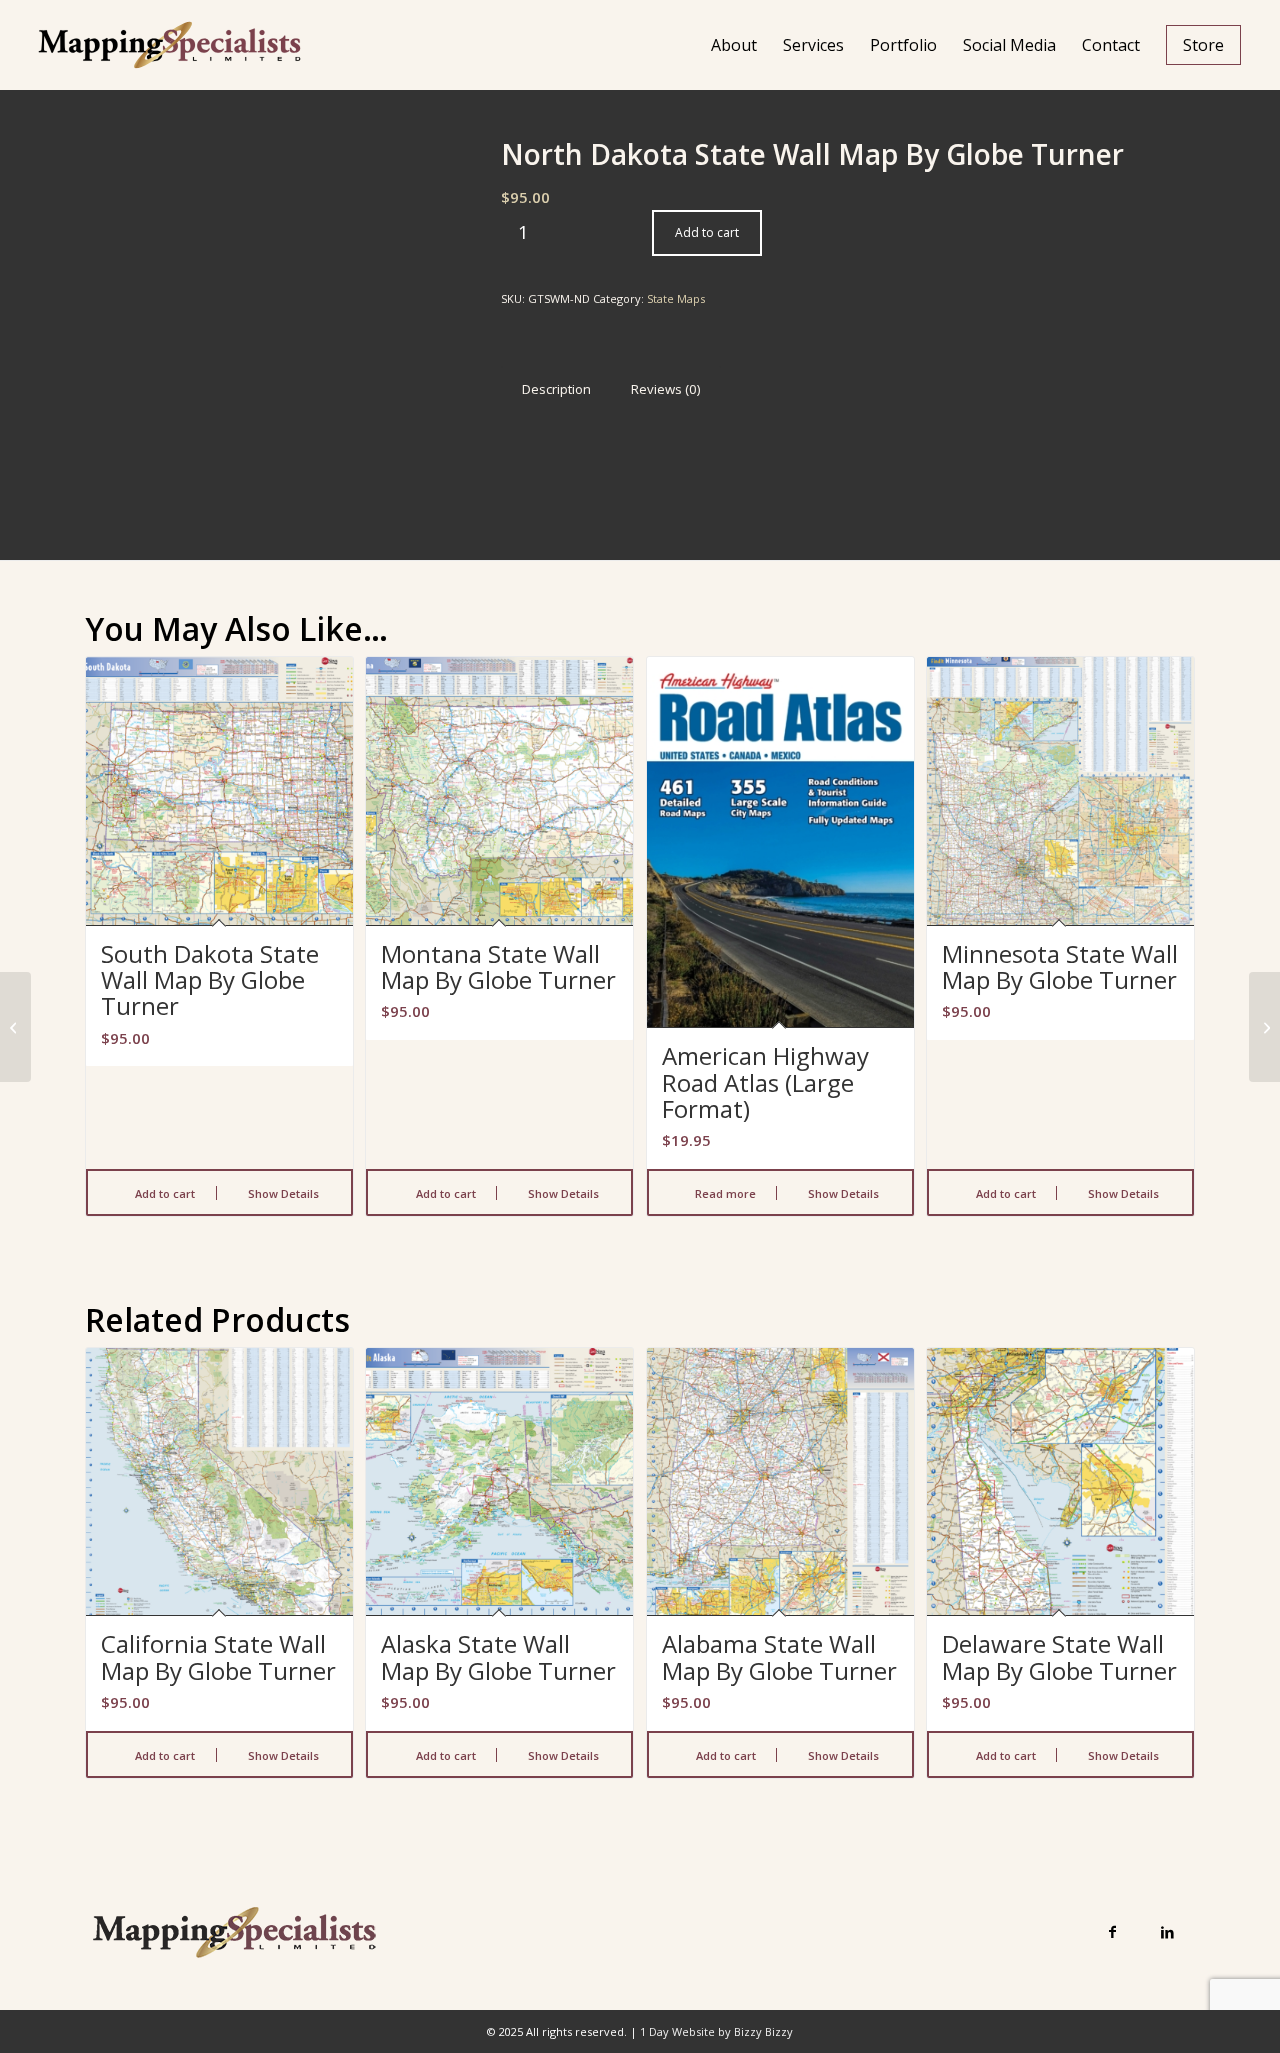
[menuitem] (734, 45)
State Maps (676, 298)
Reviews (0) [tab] (666, 389)
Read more (724, 1193)
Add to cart (707, 232)
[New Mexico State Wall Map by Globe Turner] (15, 1027)
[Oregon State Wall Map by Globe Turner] (1264, 1027)
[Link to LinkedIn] (1167, 1931)
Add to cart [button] (163, 1193)
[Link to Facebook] (1112, 1931)
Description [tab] (556, 389)
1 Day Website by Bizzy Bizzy (716, 2031)
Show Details (282, 1193)
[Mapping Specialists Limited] (169, 45)
